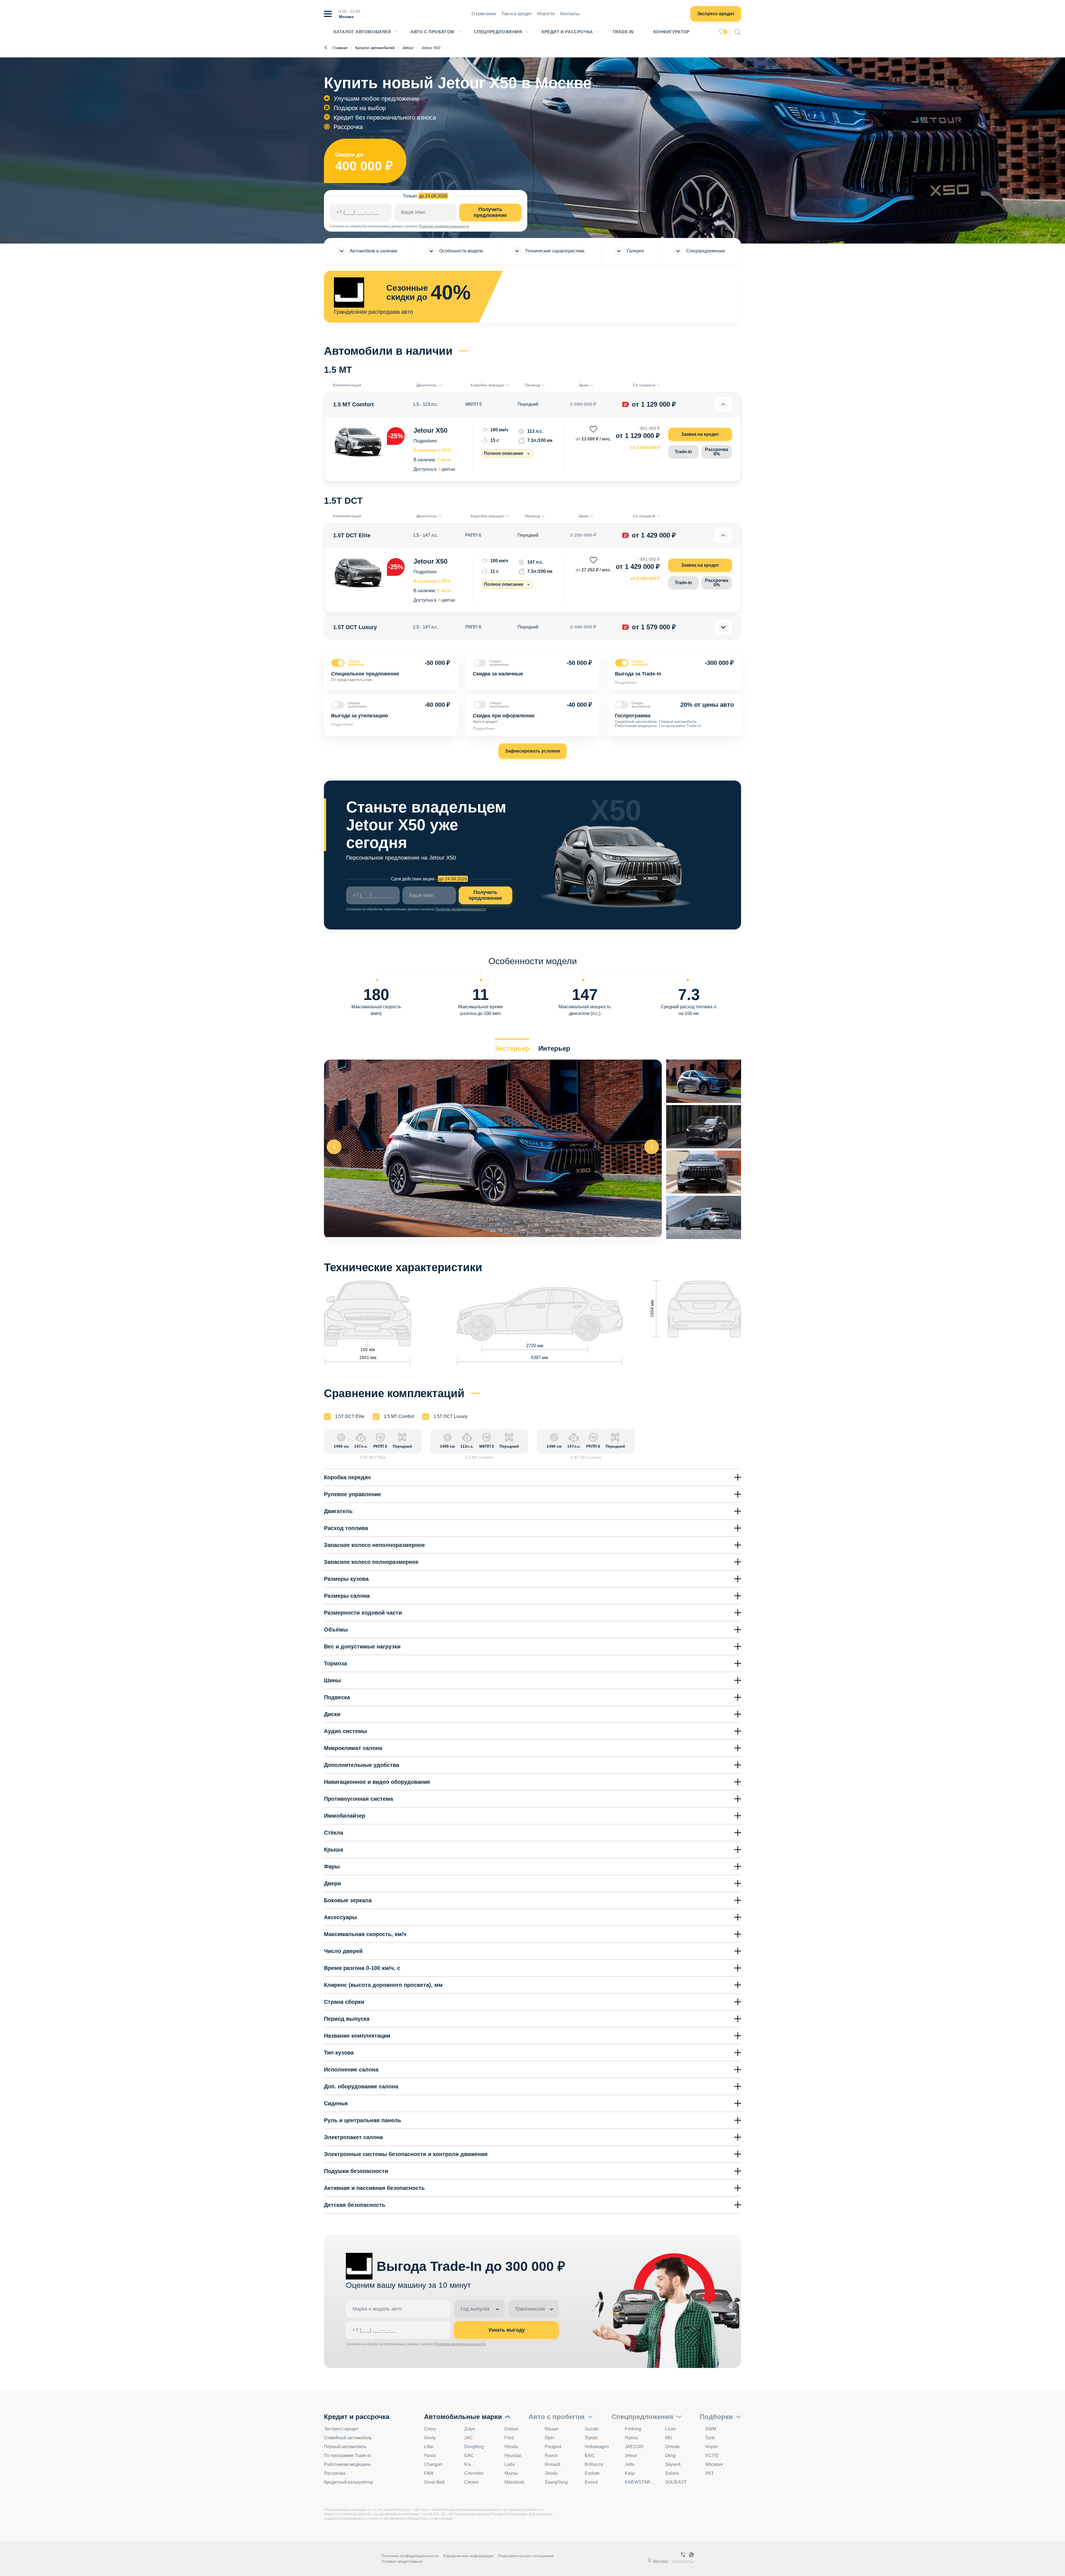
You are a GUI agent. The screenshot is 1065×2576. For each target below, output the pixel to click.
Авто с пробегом (432, 32)
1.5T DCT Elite (350, 1416)
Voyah (712, 2447)
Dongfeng (474, 2447)
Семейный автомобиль (348, 2438)
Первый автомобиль (345, 2447)
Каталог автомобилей (362, 32)
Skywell (673, 2464)
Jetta (630, 2464)
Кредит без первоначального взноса (385, 117)
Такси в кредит (517, 14)
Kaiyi (630, 2473)
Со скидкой (644, 385)
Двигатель (427, 385)
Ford (509, 2438)
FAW (429, 2473)
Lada (509, 2464)
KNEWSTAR (638, 2482)
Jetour (631, 2455)
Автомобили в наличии (373, 251)
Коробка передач (488, 385)
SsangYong (556, 2482)
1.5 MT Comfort (399, 1416)
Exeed (591, 2482)
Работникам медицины (348, 2464)
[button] (652, 1147)
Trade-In (623, 32)
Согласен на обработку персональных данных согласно (374, 226)
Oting (670, 2455)
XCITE (712, 2455)
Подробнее (425, 441)
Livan (670, 2429)
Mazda (511, 2473)
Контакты (570, 14)
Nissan (552, 2429)
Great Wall (434, 2482)
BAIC (590, 2455)
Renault (552, 2464)
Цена (584, 385)
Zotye (470, 2429)
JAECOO (634, 2447)
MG (669, 2438)
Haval (430, 2455)
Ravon (551, 2455)
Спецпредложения (498, 32)
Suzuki (591, 2429)
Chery (430, 2429)
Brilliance (594, 2464)
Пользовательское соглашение (526, 2556)
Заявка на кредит (700, 434)
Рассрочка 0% (717, 452)
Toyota (591, 2438)
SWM (711, 2429)
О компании (484, 14)
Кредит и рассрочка (567, 32)
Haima (631, 2438)
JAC (469, 2438)
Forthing (633, 2429)
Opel (549, 2438)
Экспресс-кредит (716, 14)
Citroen (471, 2482)
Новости (546, 14)
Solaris (672, 2473)
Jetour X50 (430, 430)
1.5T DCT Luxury (450, 1416)
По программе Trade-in (348, 2455)
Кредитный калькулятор (348, 2482)
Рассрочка (335, 2473)
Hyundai (513, 2455)
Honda (511, 2447)
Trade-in (683, 452)
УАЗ (709, 2473)
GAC (469, 2455)
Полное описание (504, 453)
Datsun (512, 2429)
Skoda (551, 2473)
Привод (532, 385)
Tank (710, 2438)
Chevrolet (474, 2473)
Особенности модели (461, 251)
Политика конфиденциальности (410, 2556)
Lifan (429, 2447)
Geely (430, 2438)
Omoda (672, 2447)
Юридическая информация (468, 2556)
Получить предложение (490, 212)
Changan (433, 2464)
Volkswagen (597, 2447)
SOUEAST (676, 2482)
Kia (468, 2464)
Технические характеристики (555, 251)
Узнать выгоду (507, 2330)
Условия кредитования (402, 2561)
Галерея (635, 251)
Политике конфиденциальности (444, 226)
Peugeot (553, 2447)
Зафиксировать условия (532, 751)
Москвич (714, 2464)
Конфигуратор (672, 32)
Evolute (592, 2473)
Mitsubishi (514, 2482)
